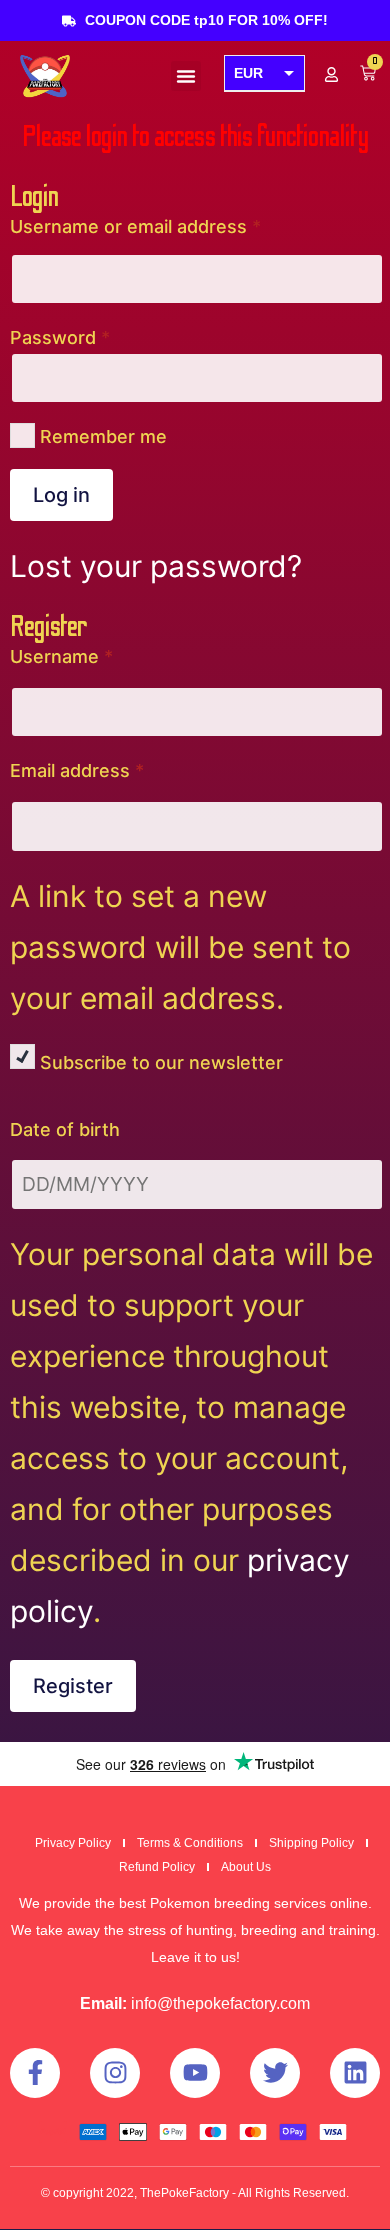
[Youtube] (195, 2073)
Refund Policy (157, 1867)
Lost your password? (156, 566)
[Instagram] (115, 2073)
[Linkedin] (355, 2073)
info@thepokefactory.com (220, 2003)
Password (60, 337)
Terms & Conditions (190, 1843)
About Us (246, 1867)
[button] (186, 76)
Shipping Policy (311, 1843)
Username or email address (135, 226)
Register (73, 1686)
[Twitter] (275, 2073)
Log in (61, 495)
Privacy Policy (73, 1843)
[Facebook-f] (35, 2073)
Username (61, 656)
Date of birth (65, 1129)
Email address (77, 770)
